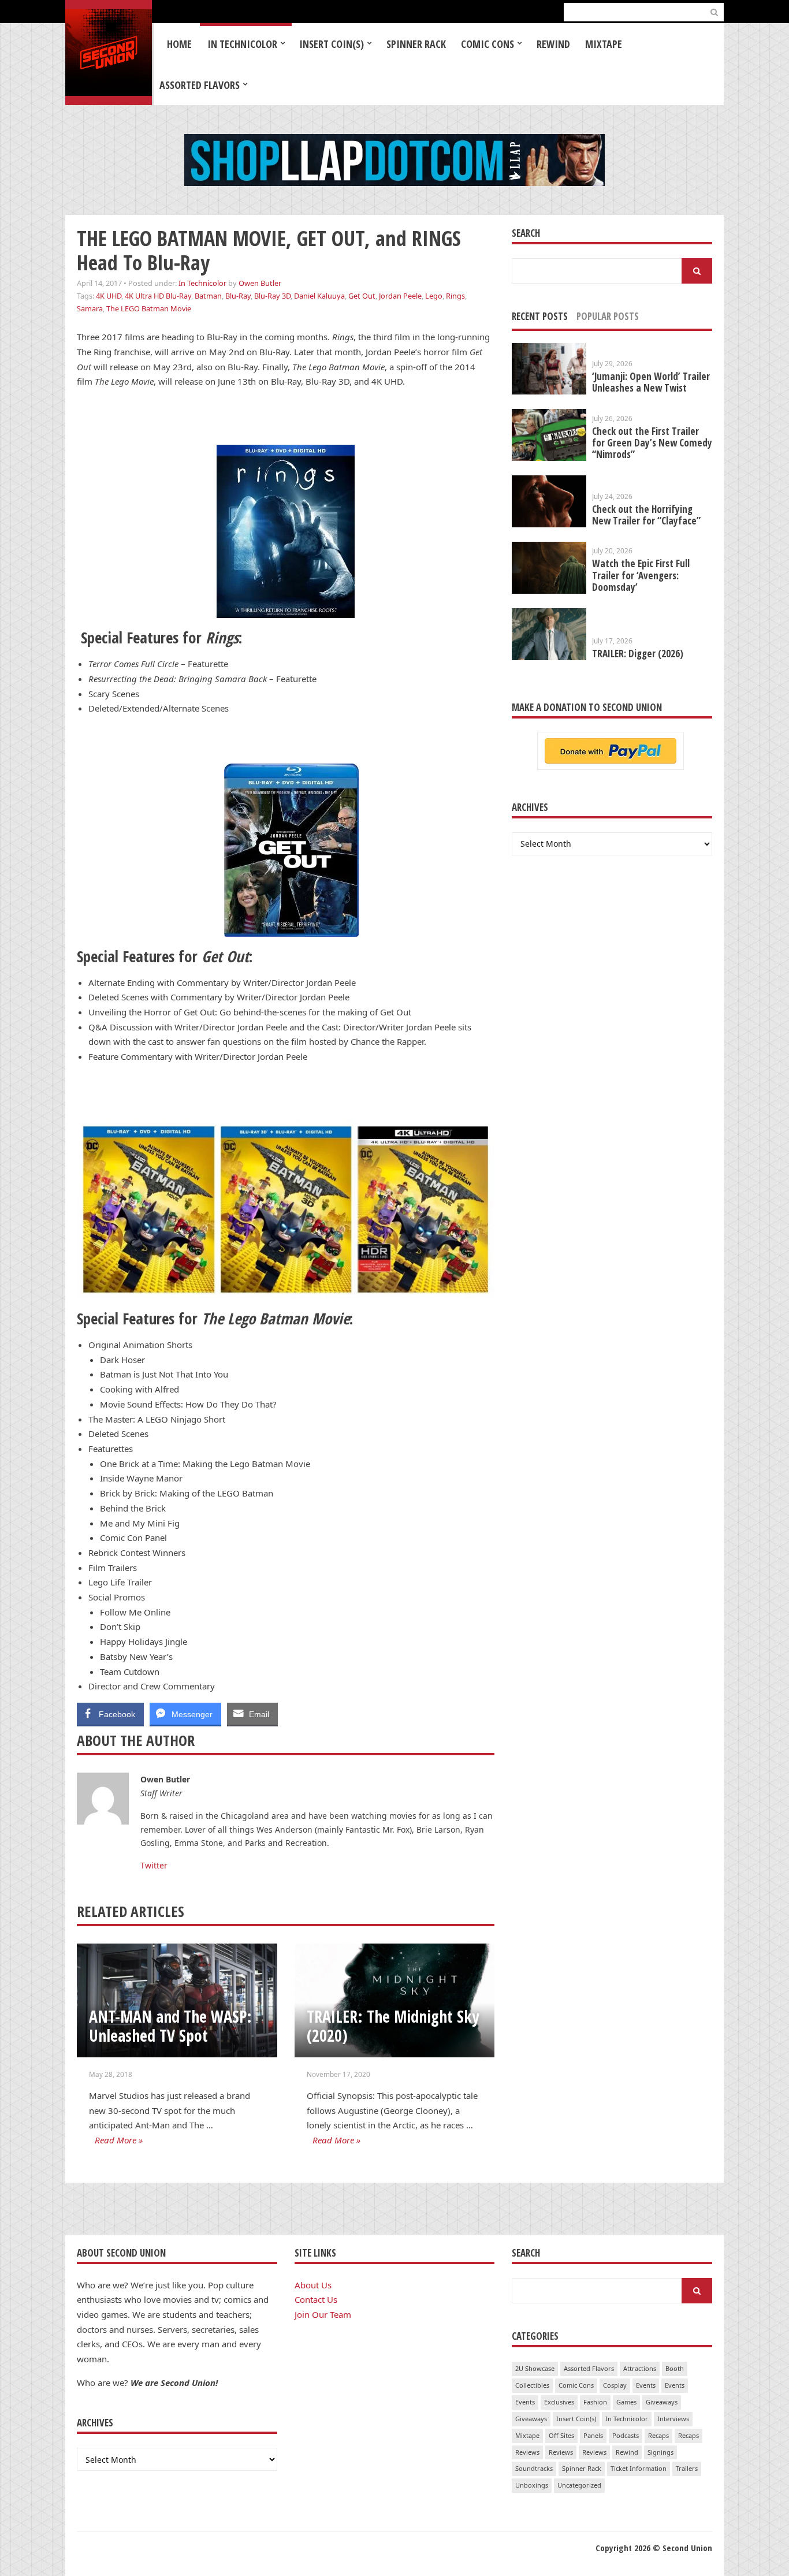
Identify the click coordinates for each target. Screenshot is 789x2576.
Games (626, 2402)
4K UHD (109, 296)
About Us (313, 2285)
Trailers (687, 2468)
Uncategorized (579, 2485)
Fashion (595, 2402)
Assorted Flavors (200, 85)
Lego (434, 296)
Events (646, 2385)
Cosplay (615, 2385)
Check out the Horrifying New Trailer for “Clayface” (646, 515)
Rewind (553, 44)
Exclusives (559, 2402)
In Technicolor (242, 44)
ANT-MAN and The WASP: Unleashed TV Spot (170, 2026)
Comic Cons (487, 44)
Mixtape (604, 44)
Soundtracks (534, 2468)
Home (179, 44)
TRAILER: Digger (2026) (638, 654)
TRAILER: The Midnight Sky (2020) (393, 2026)
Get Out (362, 296)
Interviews (673, 2419)
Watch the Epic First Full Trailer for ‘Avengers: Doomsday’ (641, 575)
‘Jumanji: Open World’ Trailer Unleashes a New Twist (651, 382)
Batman (208, 296)
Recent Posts (540, 316)
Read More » (119, 2140)
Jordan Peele (400, 296)
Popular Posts (608, 316)
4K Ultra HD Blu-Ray (158, 296)
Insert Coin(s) (332, 44)
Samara (90, 308)
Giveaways (662, 2402)
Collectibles (532, 2385)
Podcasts (626, 2435)
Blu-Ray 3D (272, 296)
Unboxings (532, 2485)
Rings (455, 296)
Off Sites (561, 2435)
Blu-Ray (238, 296)
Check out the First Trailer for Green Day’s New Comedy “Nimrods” (652, 443)
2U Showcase (535, 2368)
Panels (593, 2435)
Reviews (527, 2452)
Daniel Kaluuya (319, 296)
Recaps (658, 2435)
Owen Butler (260, 283)
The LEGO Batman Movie (149, 308)
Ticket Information (639, 2468)
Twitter (154, 1865)
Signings (660, 2452)
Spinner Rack (416, 44)
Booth (675, 2368)
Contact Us (316, 2299)
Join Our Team (323, 2314)
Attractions (640, 2368)
